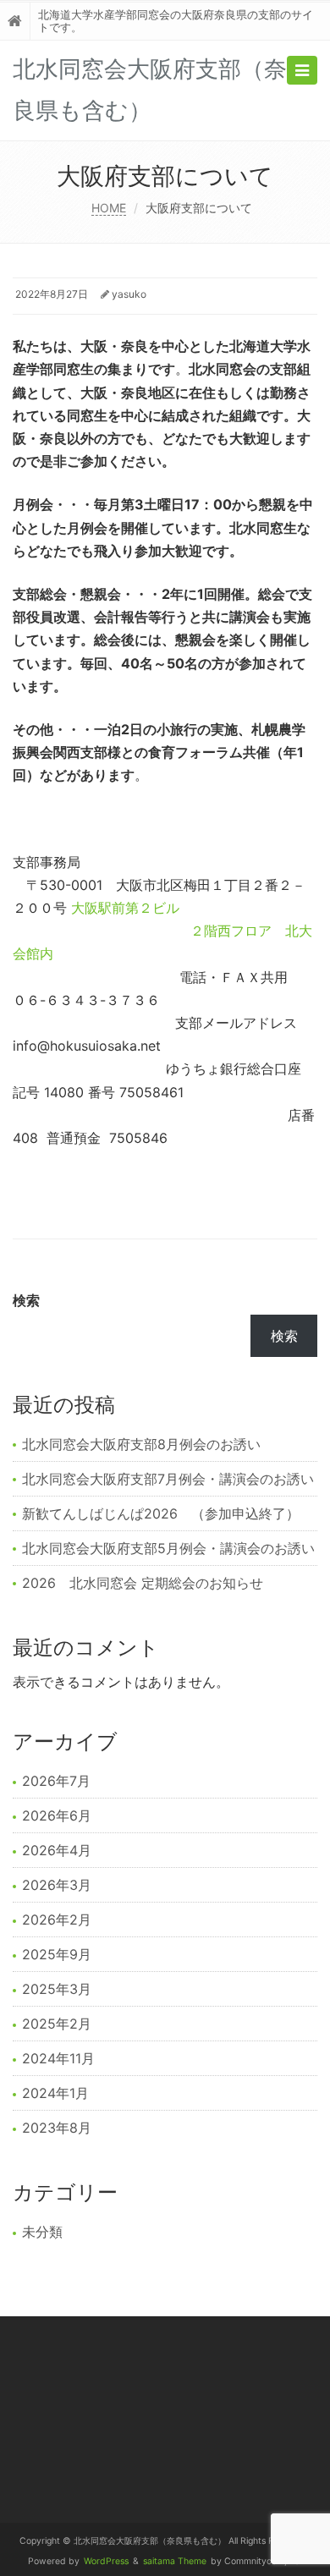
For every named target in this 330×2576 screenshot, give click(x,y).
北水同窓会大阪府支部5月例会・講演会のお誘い (168, 1548)
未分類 (42, 2232)
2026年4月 (57, 1850)
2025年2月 (57, 2024)
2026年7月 (56, 1781)
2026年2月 (57, 1920)
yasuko (129, 294)
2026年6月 (57, 1815)
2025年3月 (57, 1989)
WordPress (106, 2561)
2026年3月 (57, 1885)
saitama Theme (175, 2561)
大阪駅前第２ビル (125, 908)
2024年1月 (55, 2093)
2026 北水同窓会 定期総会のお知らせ (143, 1583)
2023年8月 (57, 2128)
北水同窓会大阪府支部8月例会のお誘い (141, 1444)
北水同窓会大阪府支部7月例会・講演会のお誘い (168, 1479)
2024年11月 (58, 2058)
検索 (26, 1300)
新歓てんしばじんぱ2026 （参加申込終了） (161, 1513)
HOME (109, 208)
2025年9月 (57, 1954)
